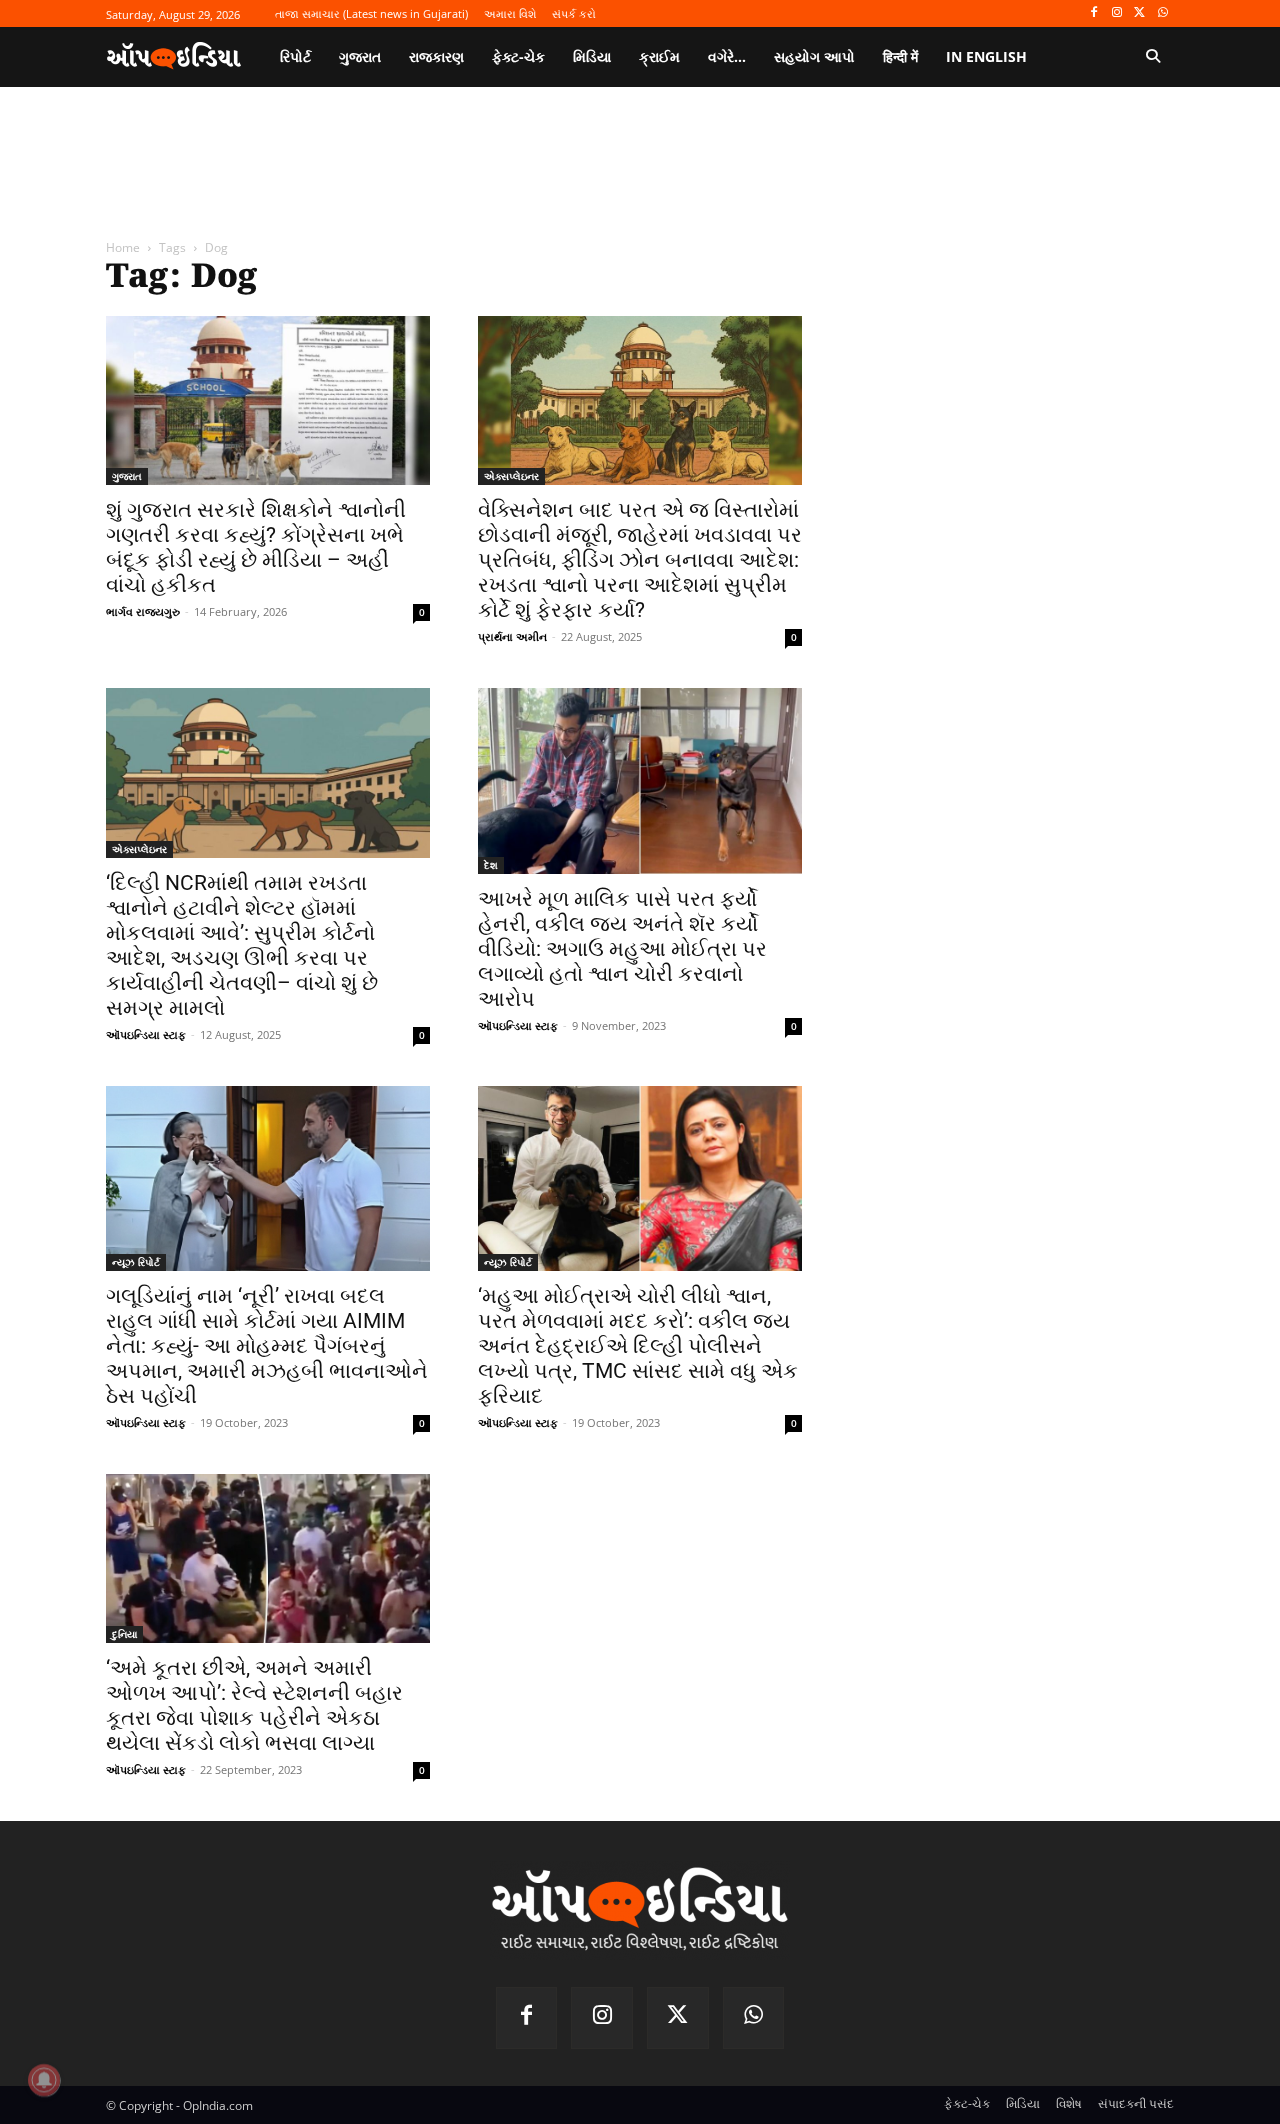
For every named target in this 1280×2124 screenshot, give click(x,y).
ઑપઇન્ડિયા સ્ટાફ (146, 1034)
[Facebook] (1094, 13)
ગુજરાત (127, 476)
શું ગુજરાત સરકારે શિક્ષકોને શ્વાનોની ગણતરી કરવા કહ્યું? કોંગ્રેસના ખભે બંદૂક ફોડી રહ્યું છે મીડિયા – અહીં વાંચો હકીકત (256, 547)
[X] (1139, 13)
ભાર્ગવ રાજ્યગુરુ (143, 611)
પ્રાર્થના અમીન (512, 636)
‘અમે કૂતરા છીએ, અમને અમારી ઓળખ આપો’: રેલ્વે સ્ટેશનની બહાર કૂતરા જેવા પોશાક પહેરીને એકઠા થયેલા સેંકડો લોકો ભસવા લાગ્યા (254, 1705)
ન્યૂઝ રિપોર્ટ (136, 1262)
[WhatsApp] (1162, 13)
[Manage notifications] (44, 2080)
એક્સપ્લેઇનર (511, 476)
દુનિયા (124, 1634)
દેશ (491, 865)
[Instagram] (1117, 13)
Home (123, 247)
